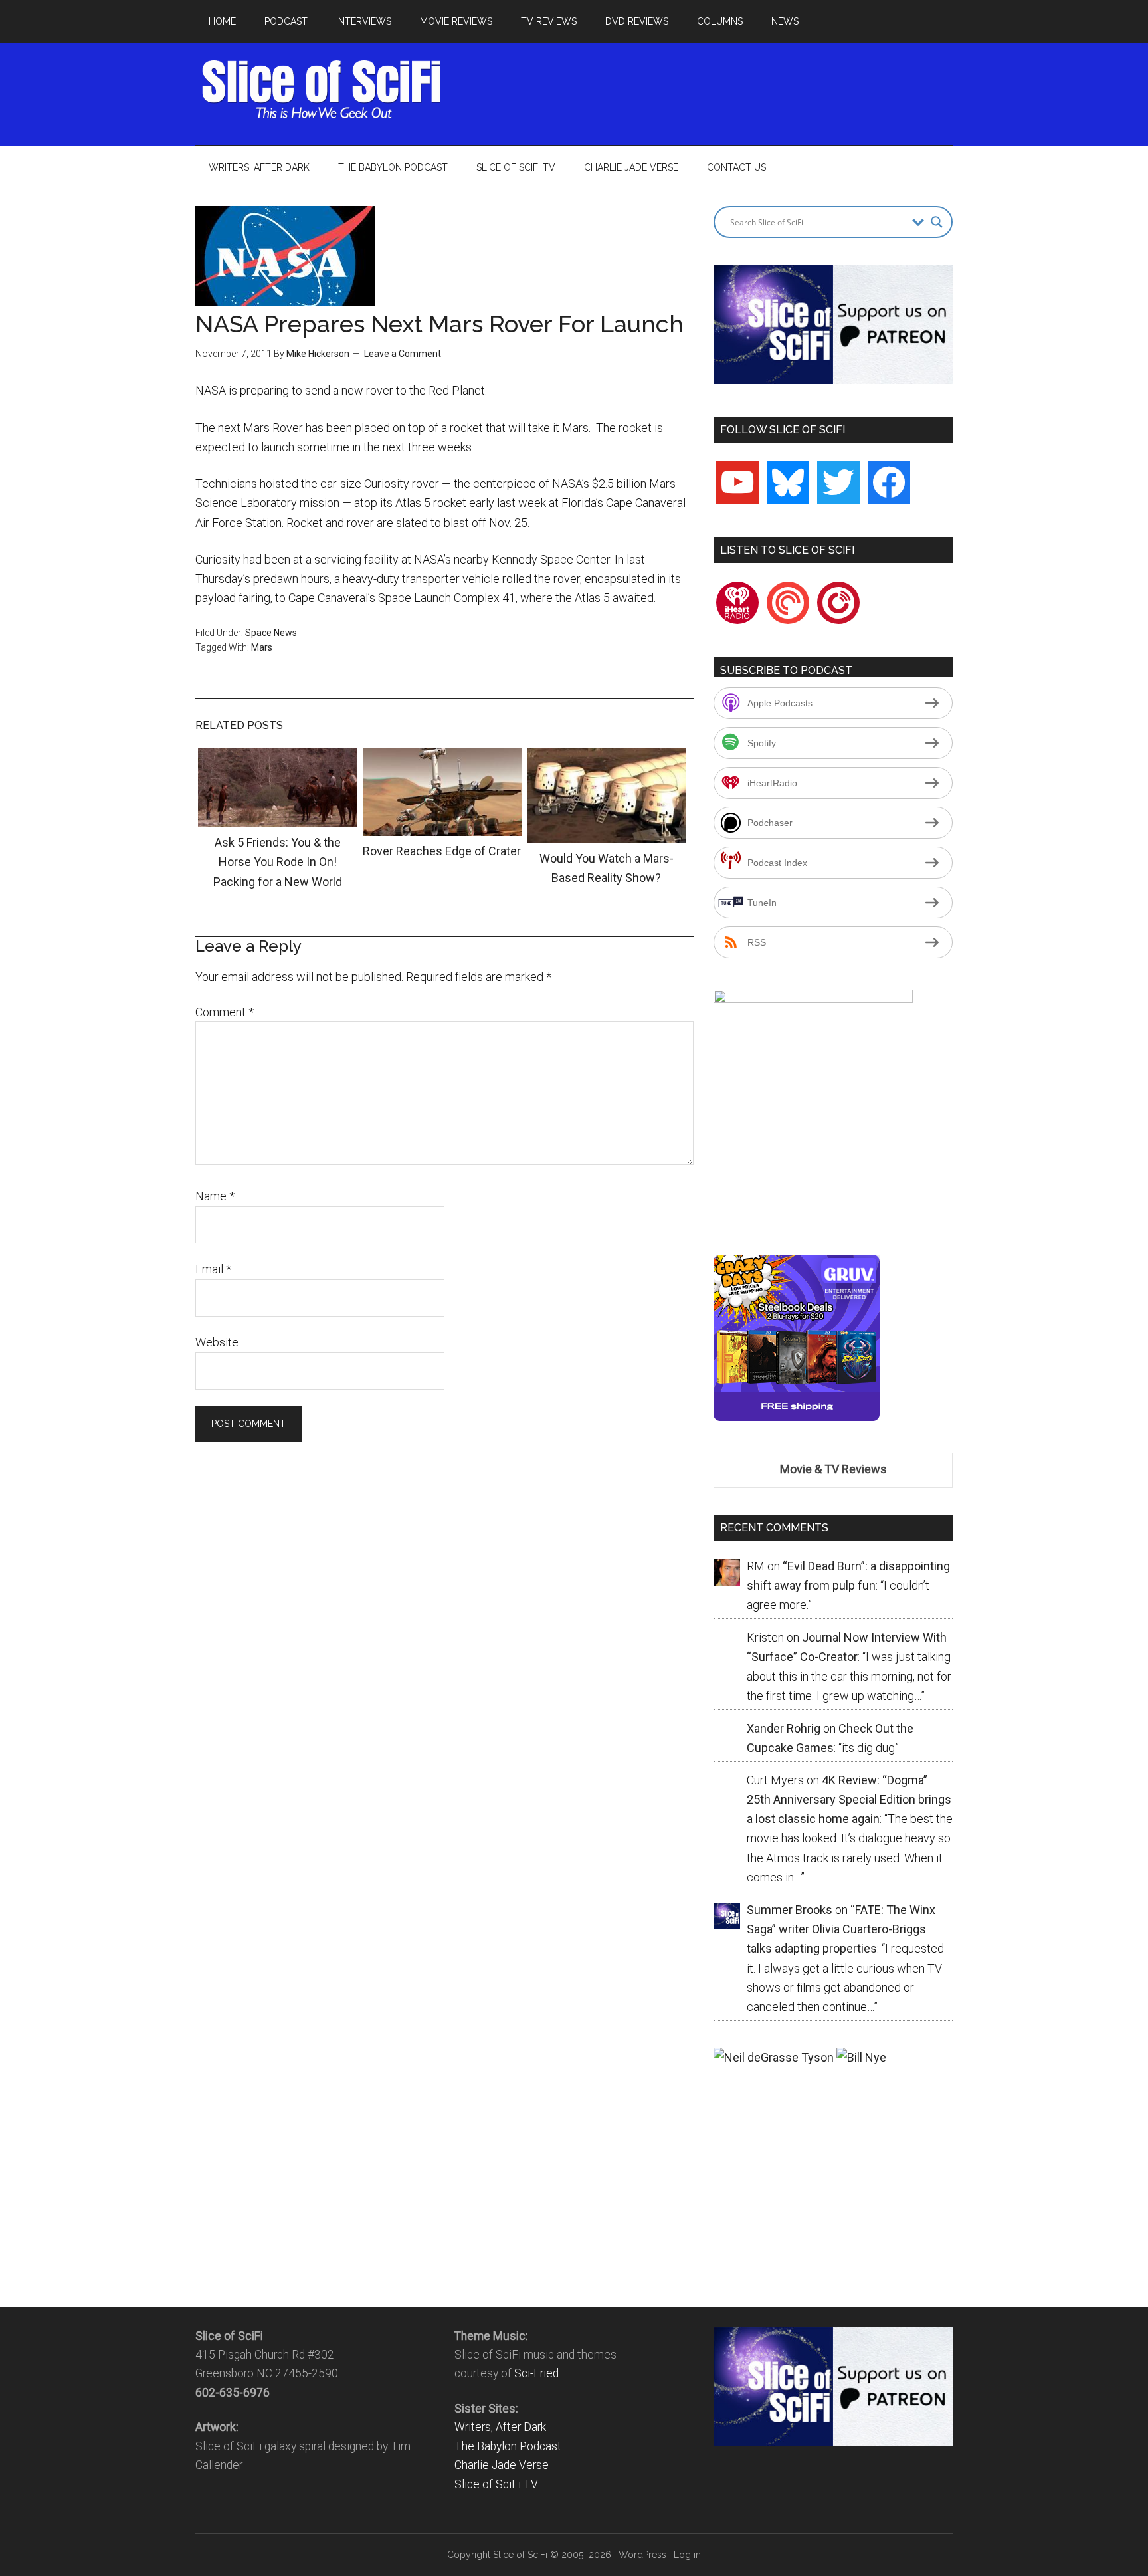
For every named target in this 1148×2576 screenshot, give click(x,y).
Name (215, 1196)
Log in (687, 2555)
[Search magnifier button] (937, 222)
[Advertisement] (711, 90)
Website (217, 1342)
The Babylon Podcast (508, 2446)
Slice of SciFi (322, 90)
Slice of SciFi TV (496, 2484)
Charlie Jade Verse (502, 2465)
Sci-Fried (536, 2373)
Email (213, 1269)
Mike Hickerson (318, 354)
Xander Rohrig (784, 1728)
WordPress (642, 2555)
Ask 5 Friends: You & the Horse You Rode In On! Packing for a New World (278, 862)
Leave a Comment (403, 354)
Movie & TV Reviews (833, 1469)
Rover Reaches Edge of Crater (442, 851)
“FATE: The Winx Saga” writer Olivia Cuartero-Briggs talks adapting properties (841, 1929)
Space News (271, 633)
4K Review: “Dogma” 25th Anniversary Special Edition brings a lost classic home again (849, 1800)
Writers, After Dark (500, 2427)
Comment (225, 1012)
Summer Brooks (790, 1910)
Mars (262, 647)
